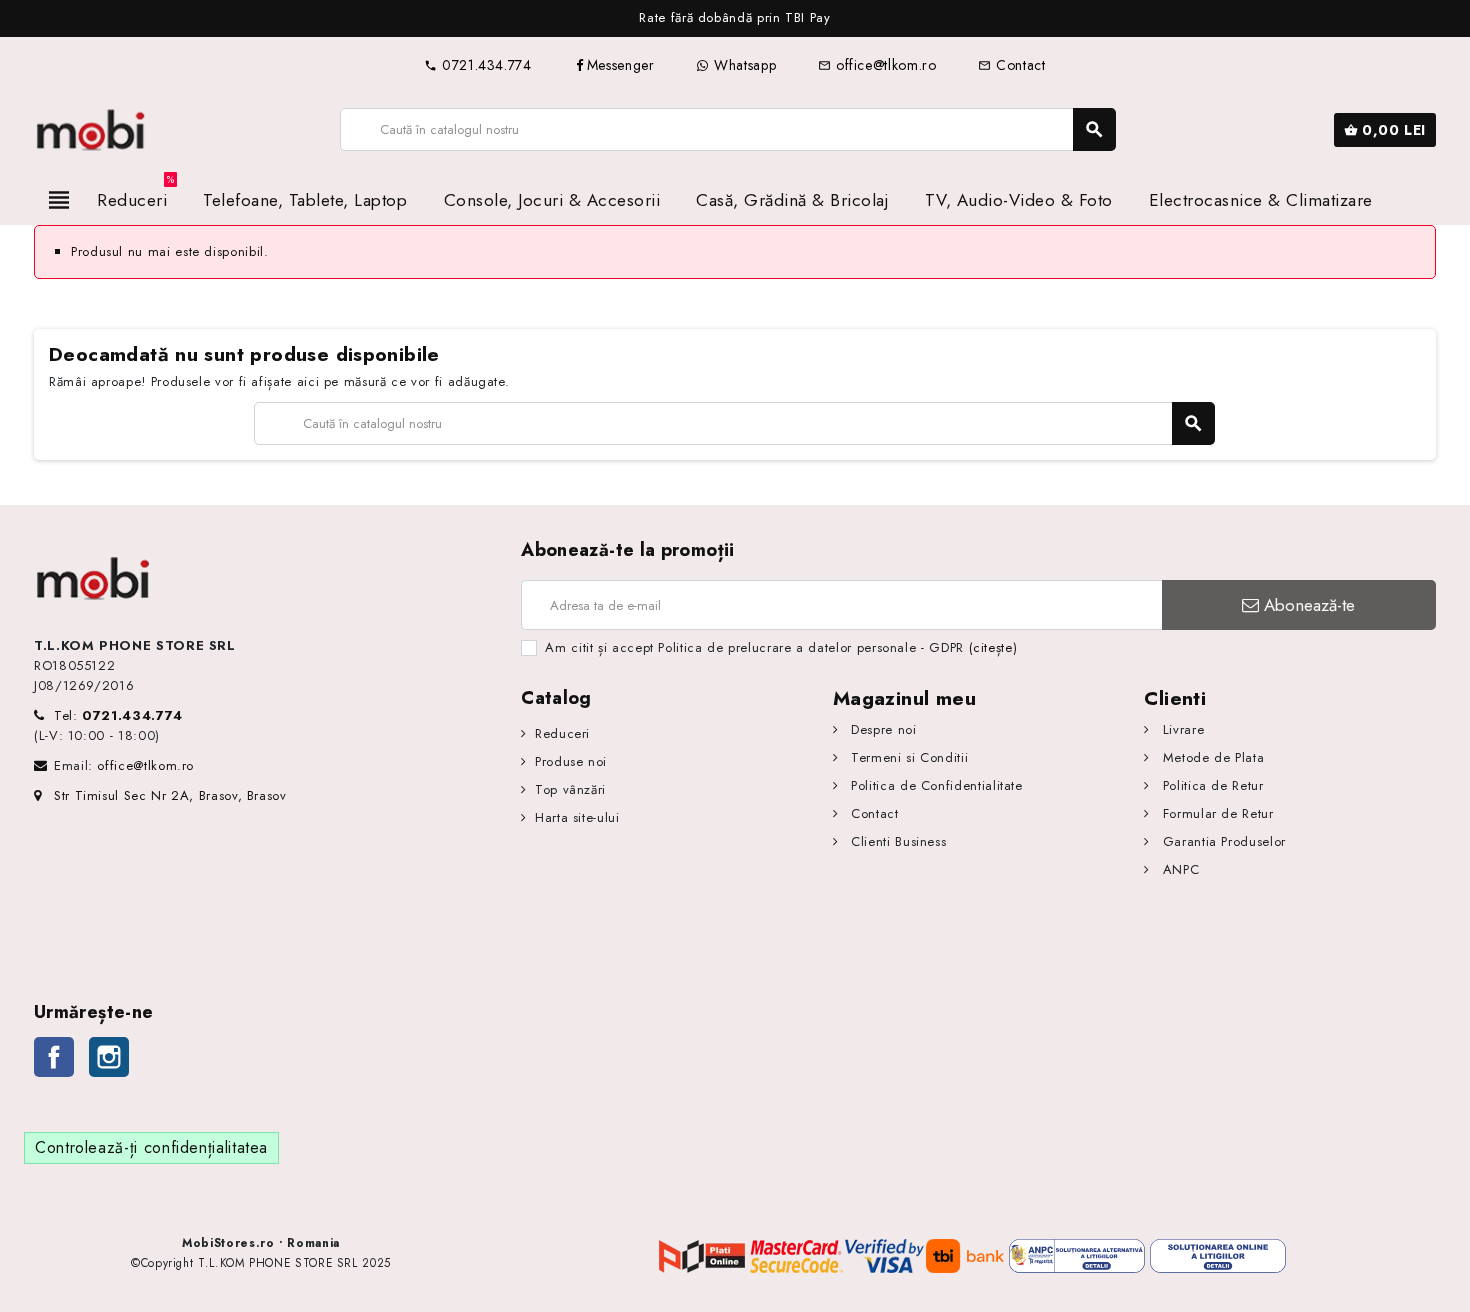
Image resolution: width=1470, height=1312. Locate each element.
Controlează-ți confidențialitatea (151, 1147)
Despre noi (882, 729)
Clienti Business (897, 841)
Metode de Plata (1211, 757)
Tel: (118, 715)
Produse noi (571, 761)
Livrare (1181, 729)
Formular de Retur (1215, 813)
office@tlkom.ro (877, 65)
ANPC (1178, 869)
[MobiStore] (91, 128)
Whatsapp (742, 65)
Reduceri (562, 733)
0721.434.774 (477, 65)
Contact (1011, 65)
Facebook (54, 1057)
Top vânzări (570, 789)
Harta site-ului (577, 817)
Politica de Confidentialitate (935, 785)
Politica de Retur (1210, 785)
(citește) (993, 647)
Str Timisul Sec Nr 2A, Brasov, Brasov (170, 795)
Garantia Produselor (1221, 841)
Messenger (621, 65)
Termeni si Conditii (907, 757)
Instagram (109, 1057)
